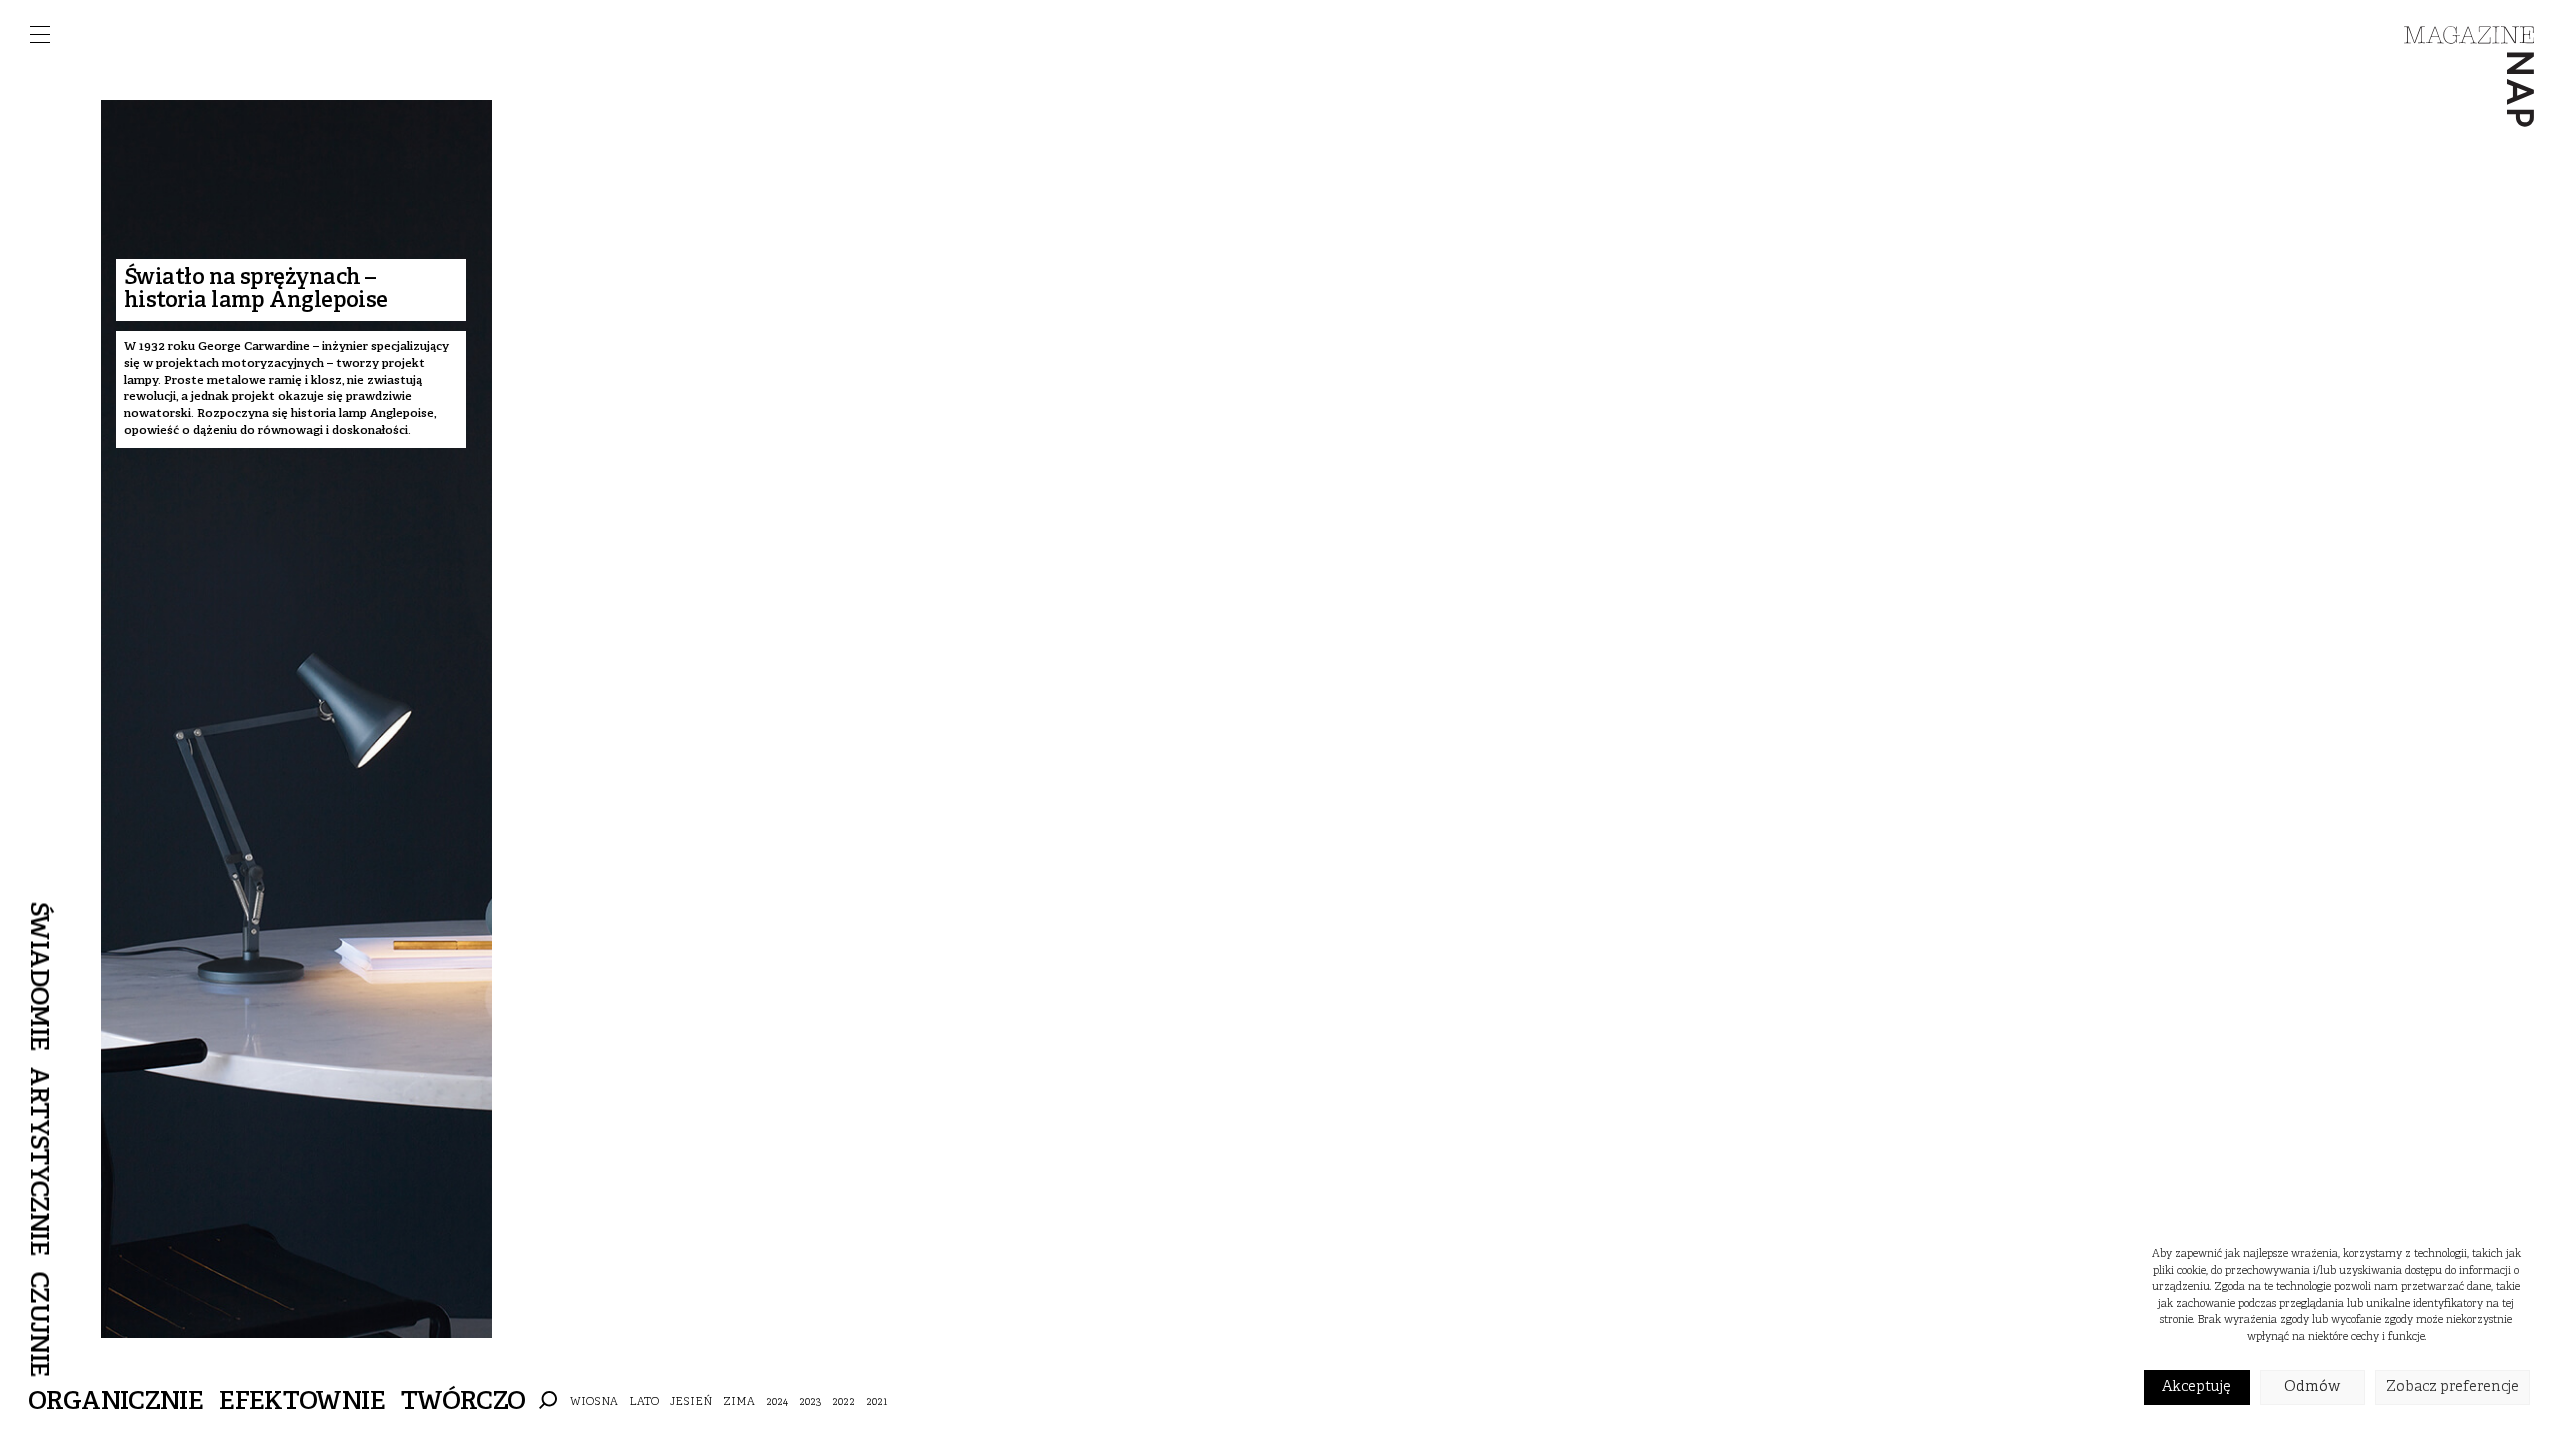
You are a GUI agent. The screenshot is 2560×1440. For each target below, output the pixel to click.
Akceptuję (2196, 1387)
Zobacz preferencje (2452, 1387)
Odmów (2312, 1387)
